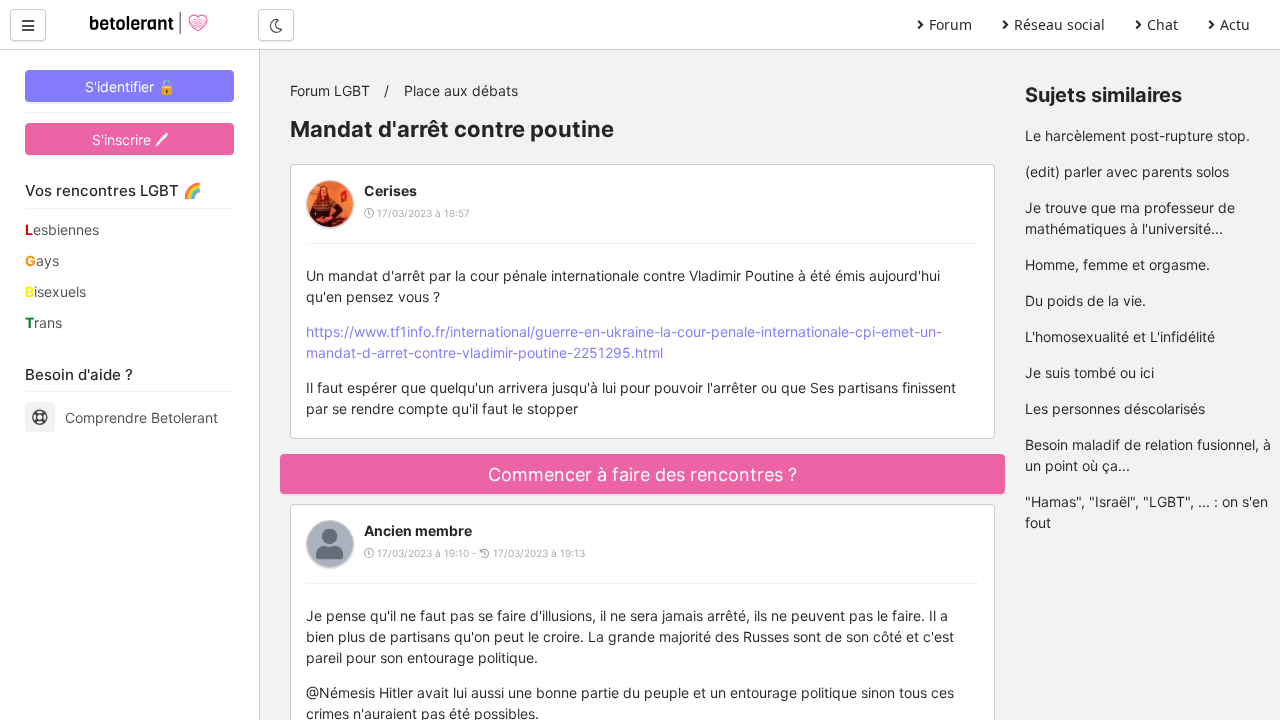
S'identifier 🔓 (130, 86)
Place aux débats (461, 90)
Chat (1162, 24)
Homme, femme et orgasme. (1117, 264)
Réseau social (1059, 24)
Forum (950, 24)
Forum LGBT (330, 90)
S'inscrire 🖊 (130, 139)
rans (43, 322)
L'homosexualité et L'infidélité (1120, 336)
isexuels (55, 291)
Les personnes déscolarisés (1115, 408)
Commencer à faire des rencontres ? (642, 474)
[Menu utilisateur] (28, 25)
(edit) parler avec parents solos (1127, 171)
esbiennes (62, 229)
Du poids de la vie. (1085, 300)
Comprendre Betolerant (141, 417)
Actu (1235, 24)
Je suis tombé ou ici (1089, 372)
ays (42, 260)
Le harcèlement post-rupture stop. (1137, 135)
